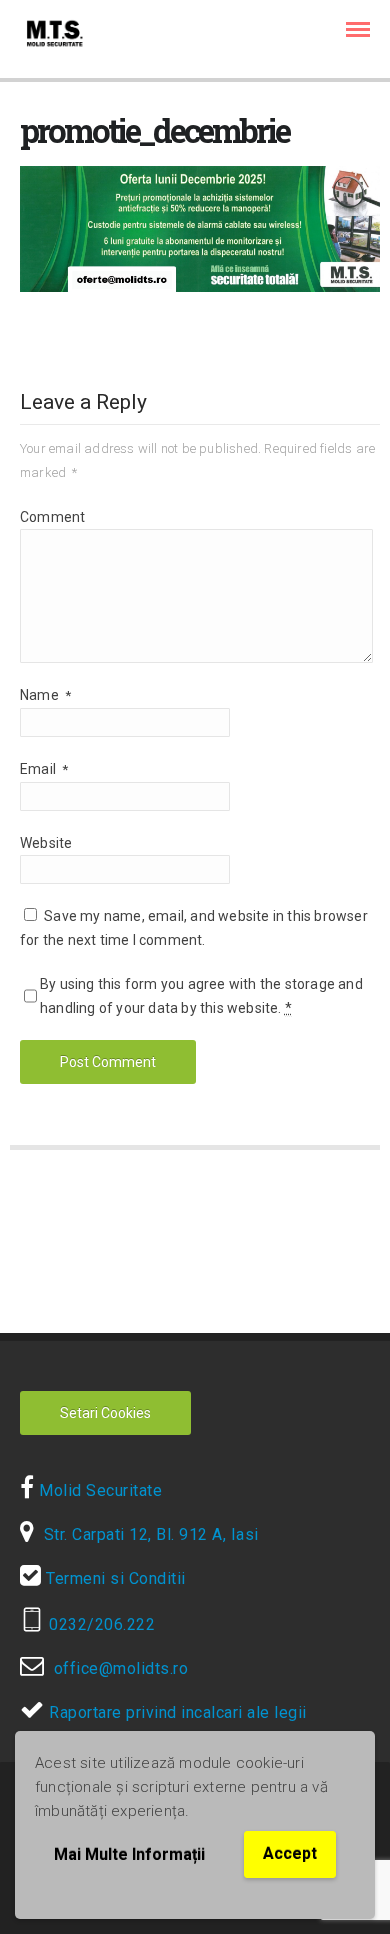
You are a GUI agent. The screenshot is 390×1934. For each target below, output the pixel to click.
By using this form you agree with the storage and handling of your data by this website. (201, 996)
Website (46, 843)
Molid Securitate (98, 1490)
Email (44, 769)
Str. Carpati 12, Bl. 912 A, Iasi (147, 1534)
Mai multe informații (129, 1854)
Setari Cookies (105, 1413)
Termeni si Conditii (114, 1578)
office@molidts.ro (116, 1668)
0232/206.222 (100, 1624)
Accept (290, 1853)
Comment (52, 517)
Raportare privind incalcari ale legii (176, 1712)
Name (45, 695)
